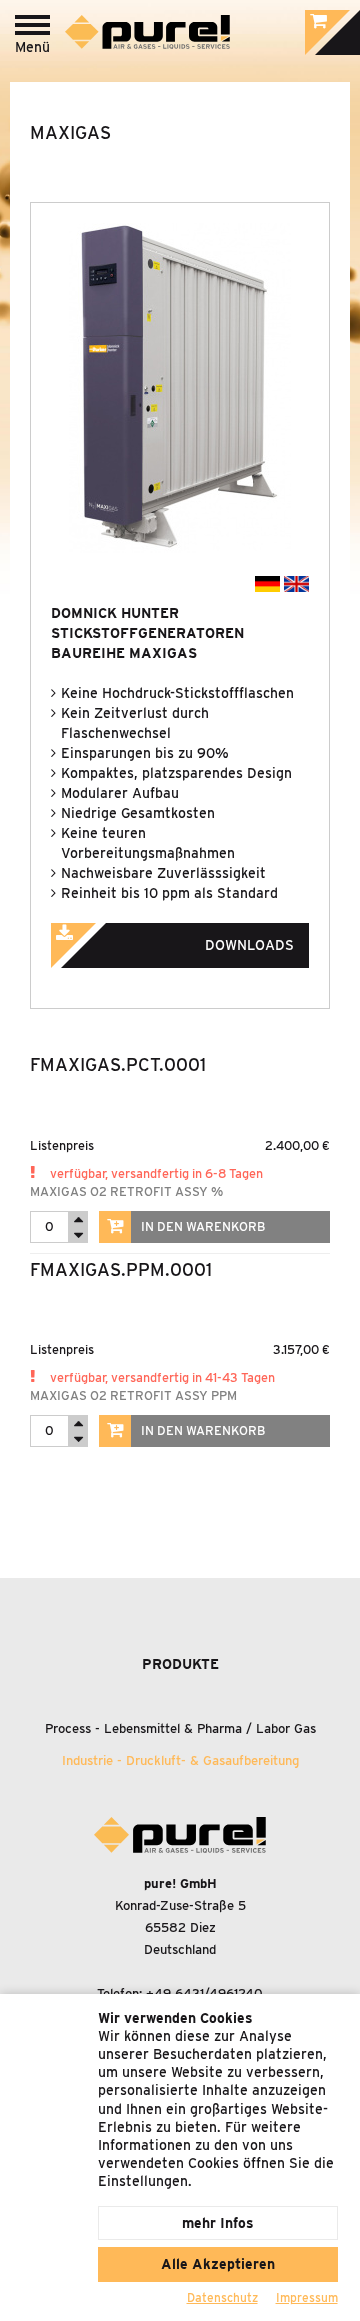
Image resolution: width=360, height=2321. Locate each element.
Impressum (307, 2297)
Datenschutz (222, 2297)
